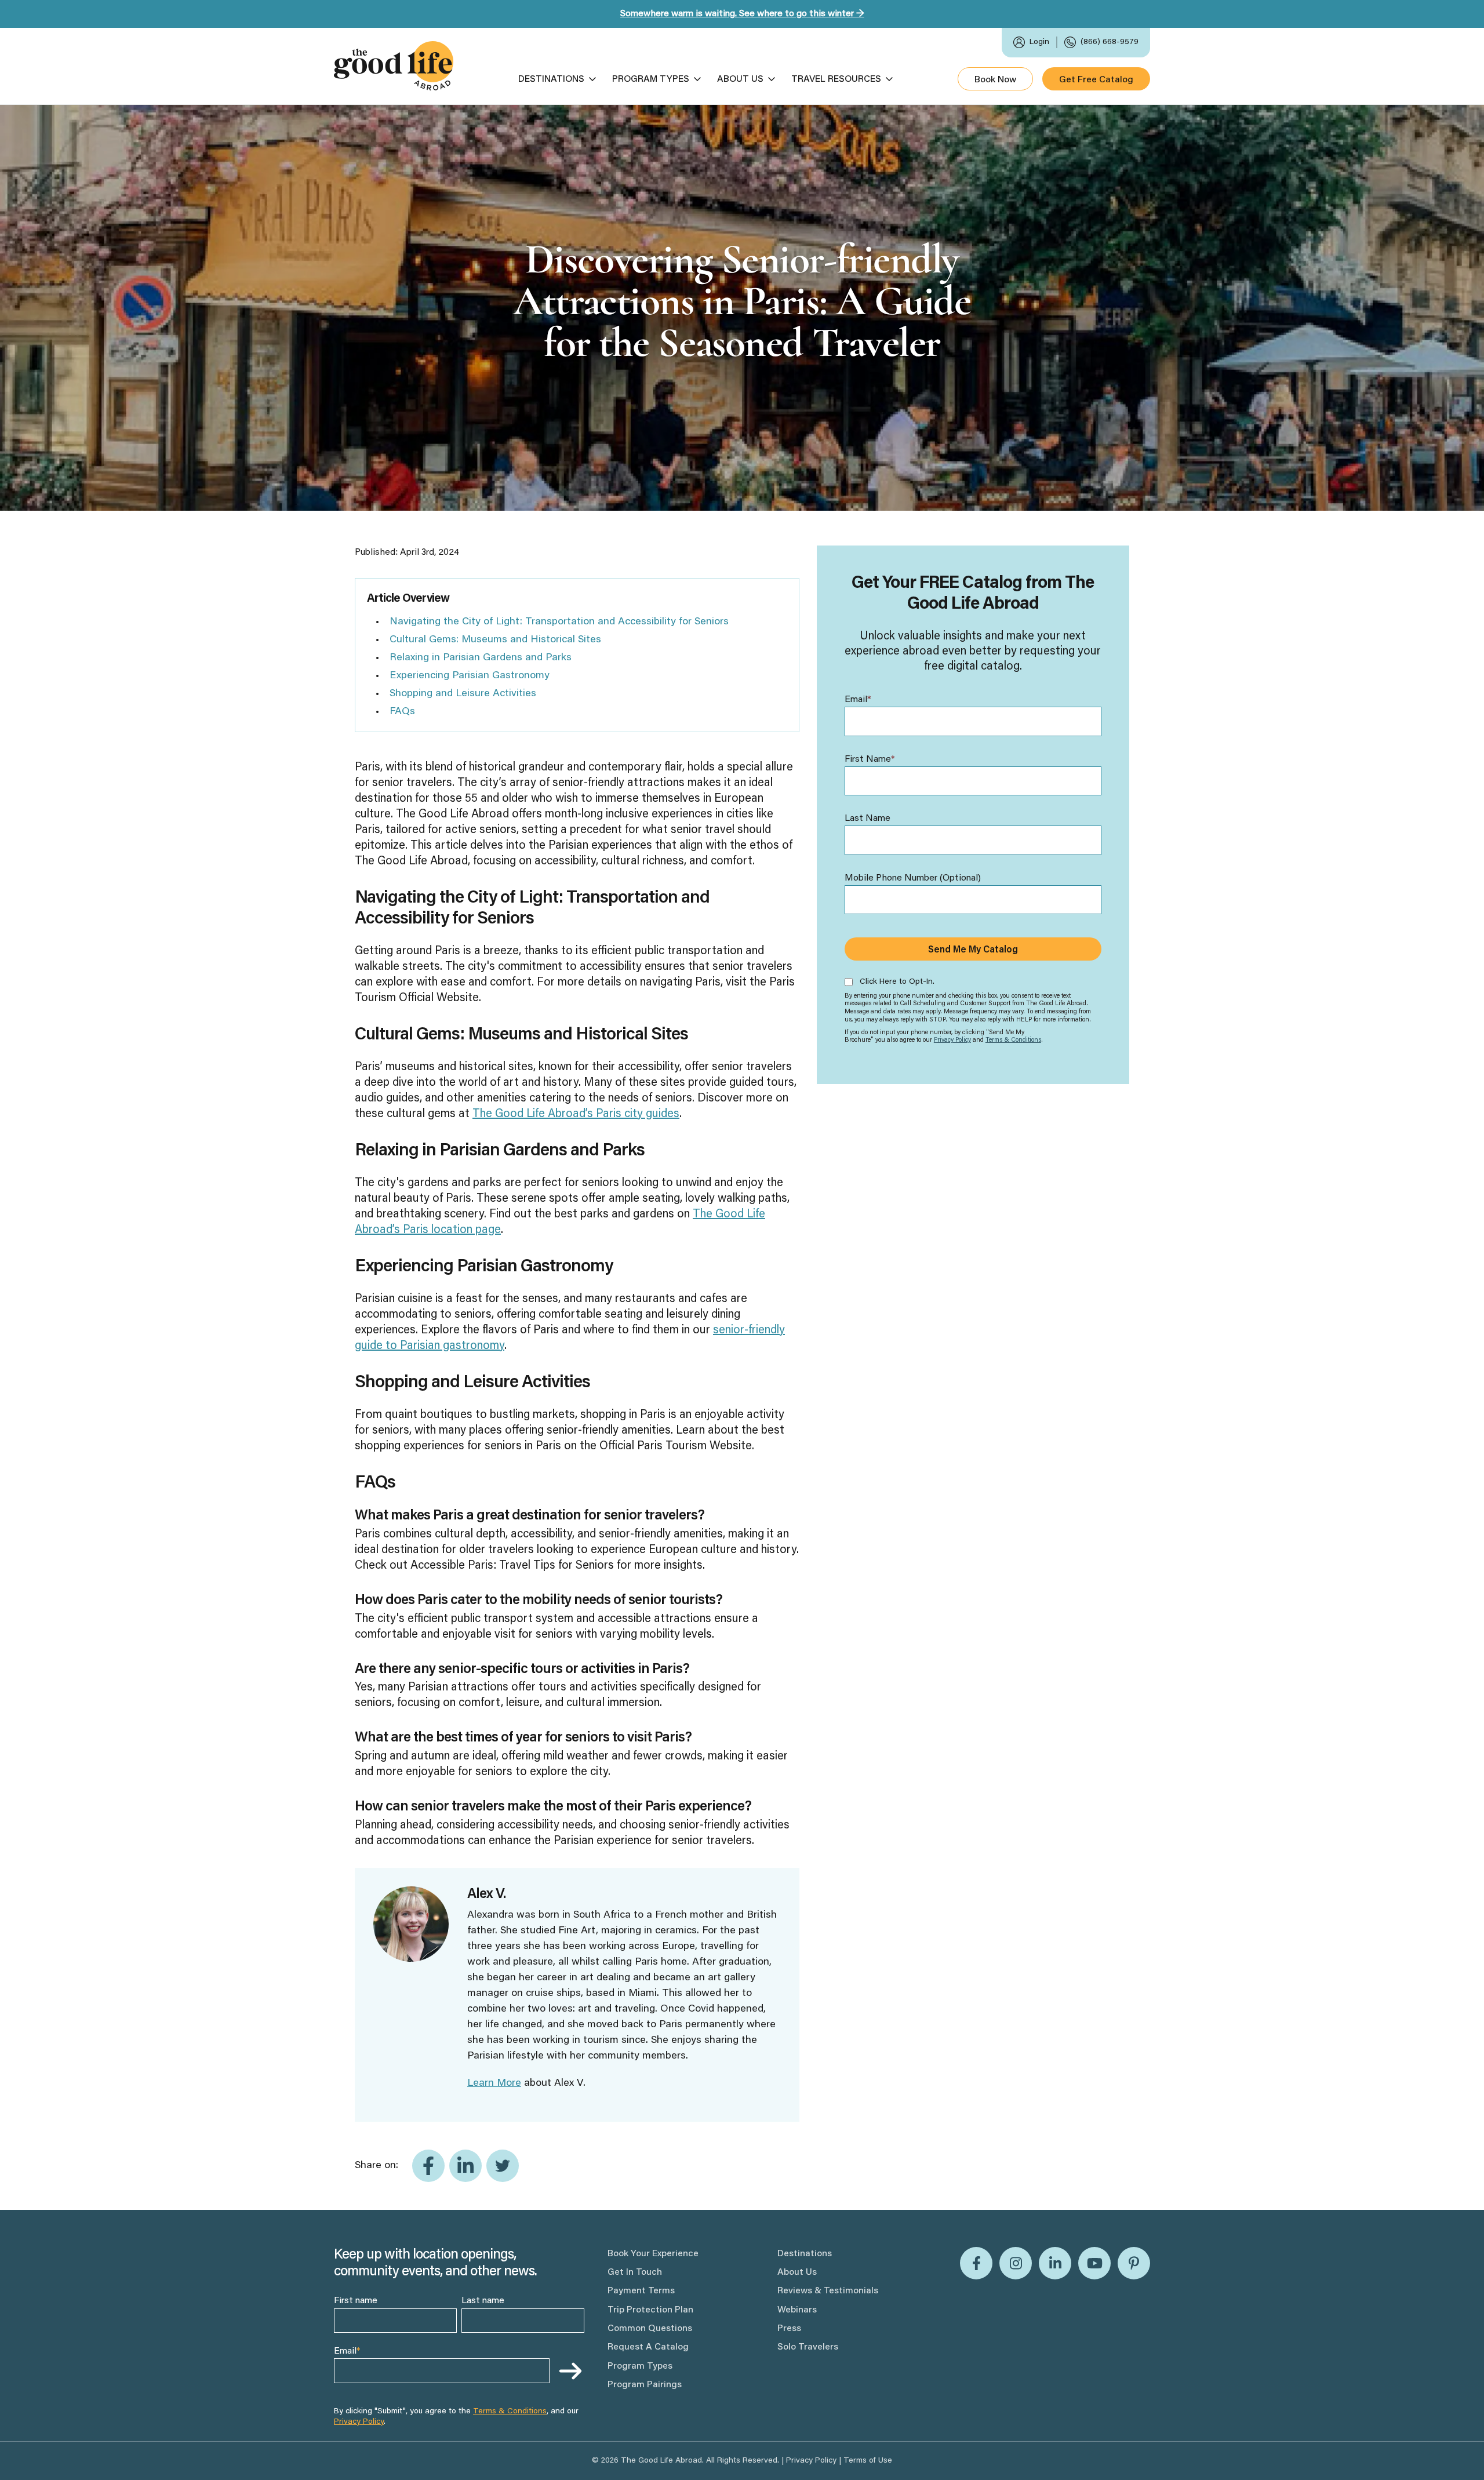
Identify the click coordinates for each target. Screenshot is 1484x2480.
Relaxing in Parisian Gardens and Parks (481, 658)
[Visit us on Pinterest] (1134, 2263)
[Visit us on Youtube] (1094, 2263)
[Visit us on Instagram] (1016, 2263)
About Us (740, 79)
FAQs (402, 712)
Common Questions (650, 2329)
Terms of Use (868, 2461)
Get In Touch (635, 2272)
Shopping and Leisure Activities (463, 694)
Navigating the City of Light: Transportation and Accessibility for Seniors (559, 622)
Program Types (651, 79)
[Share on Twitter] (503, 2166)
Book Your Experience (653, 2254)
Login (1039, 42)
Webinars (797, 2310)
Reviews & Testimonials (828, 2291)
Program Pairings (645, 2385)
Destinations (551, 79)
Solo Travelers (808, 2347)
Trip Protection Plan (650, 2310)
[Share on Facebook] (428, 2166)
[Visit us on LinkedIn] (1055, 2263)
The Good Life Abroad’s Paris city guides (576, 1114)
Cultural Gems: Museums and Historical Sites (495, 640)
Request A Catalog (648, 2347)
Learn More (494, 2083)
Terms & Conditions (1013, 1040)
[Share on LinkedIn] (465, 2166)
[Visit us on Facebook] (976, 2263)
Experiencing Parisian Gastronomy (470, 676)
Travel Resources (836, 79)
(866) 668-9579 (1110, 42)
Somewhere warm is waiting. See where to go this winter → (742, 14)
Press (789, 2329)
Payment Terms (641, 2291)
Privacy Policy (952, 1040)
